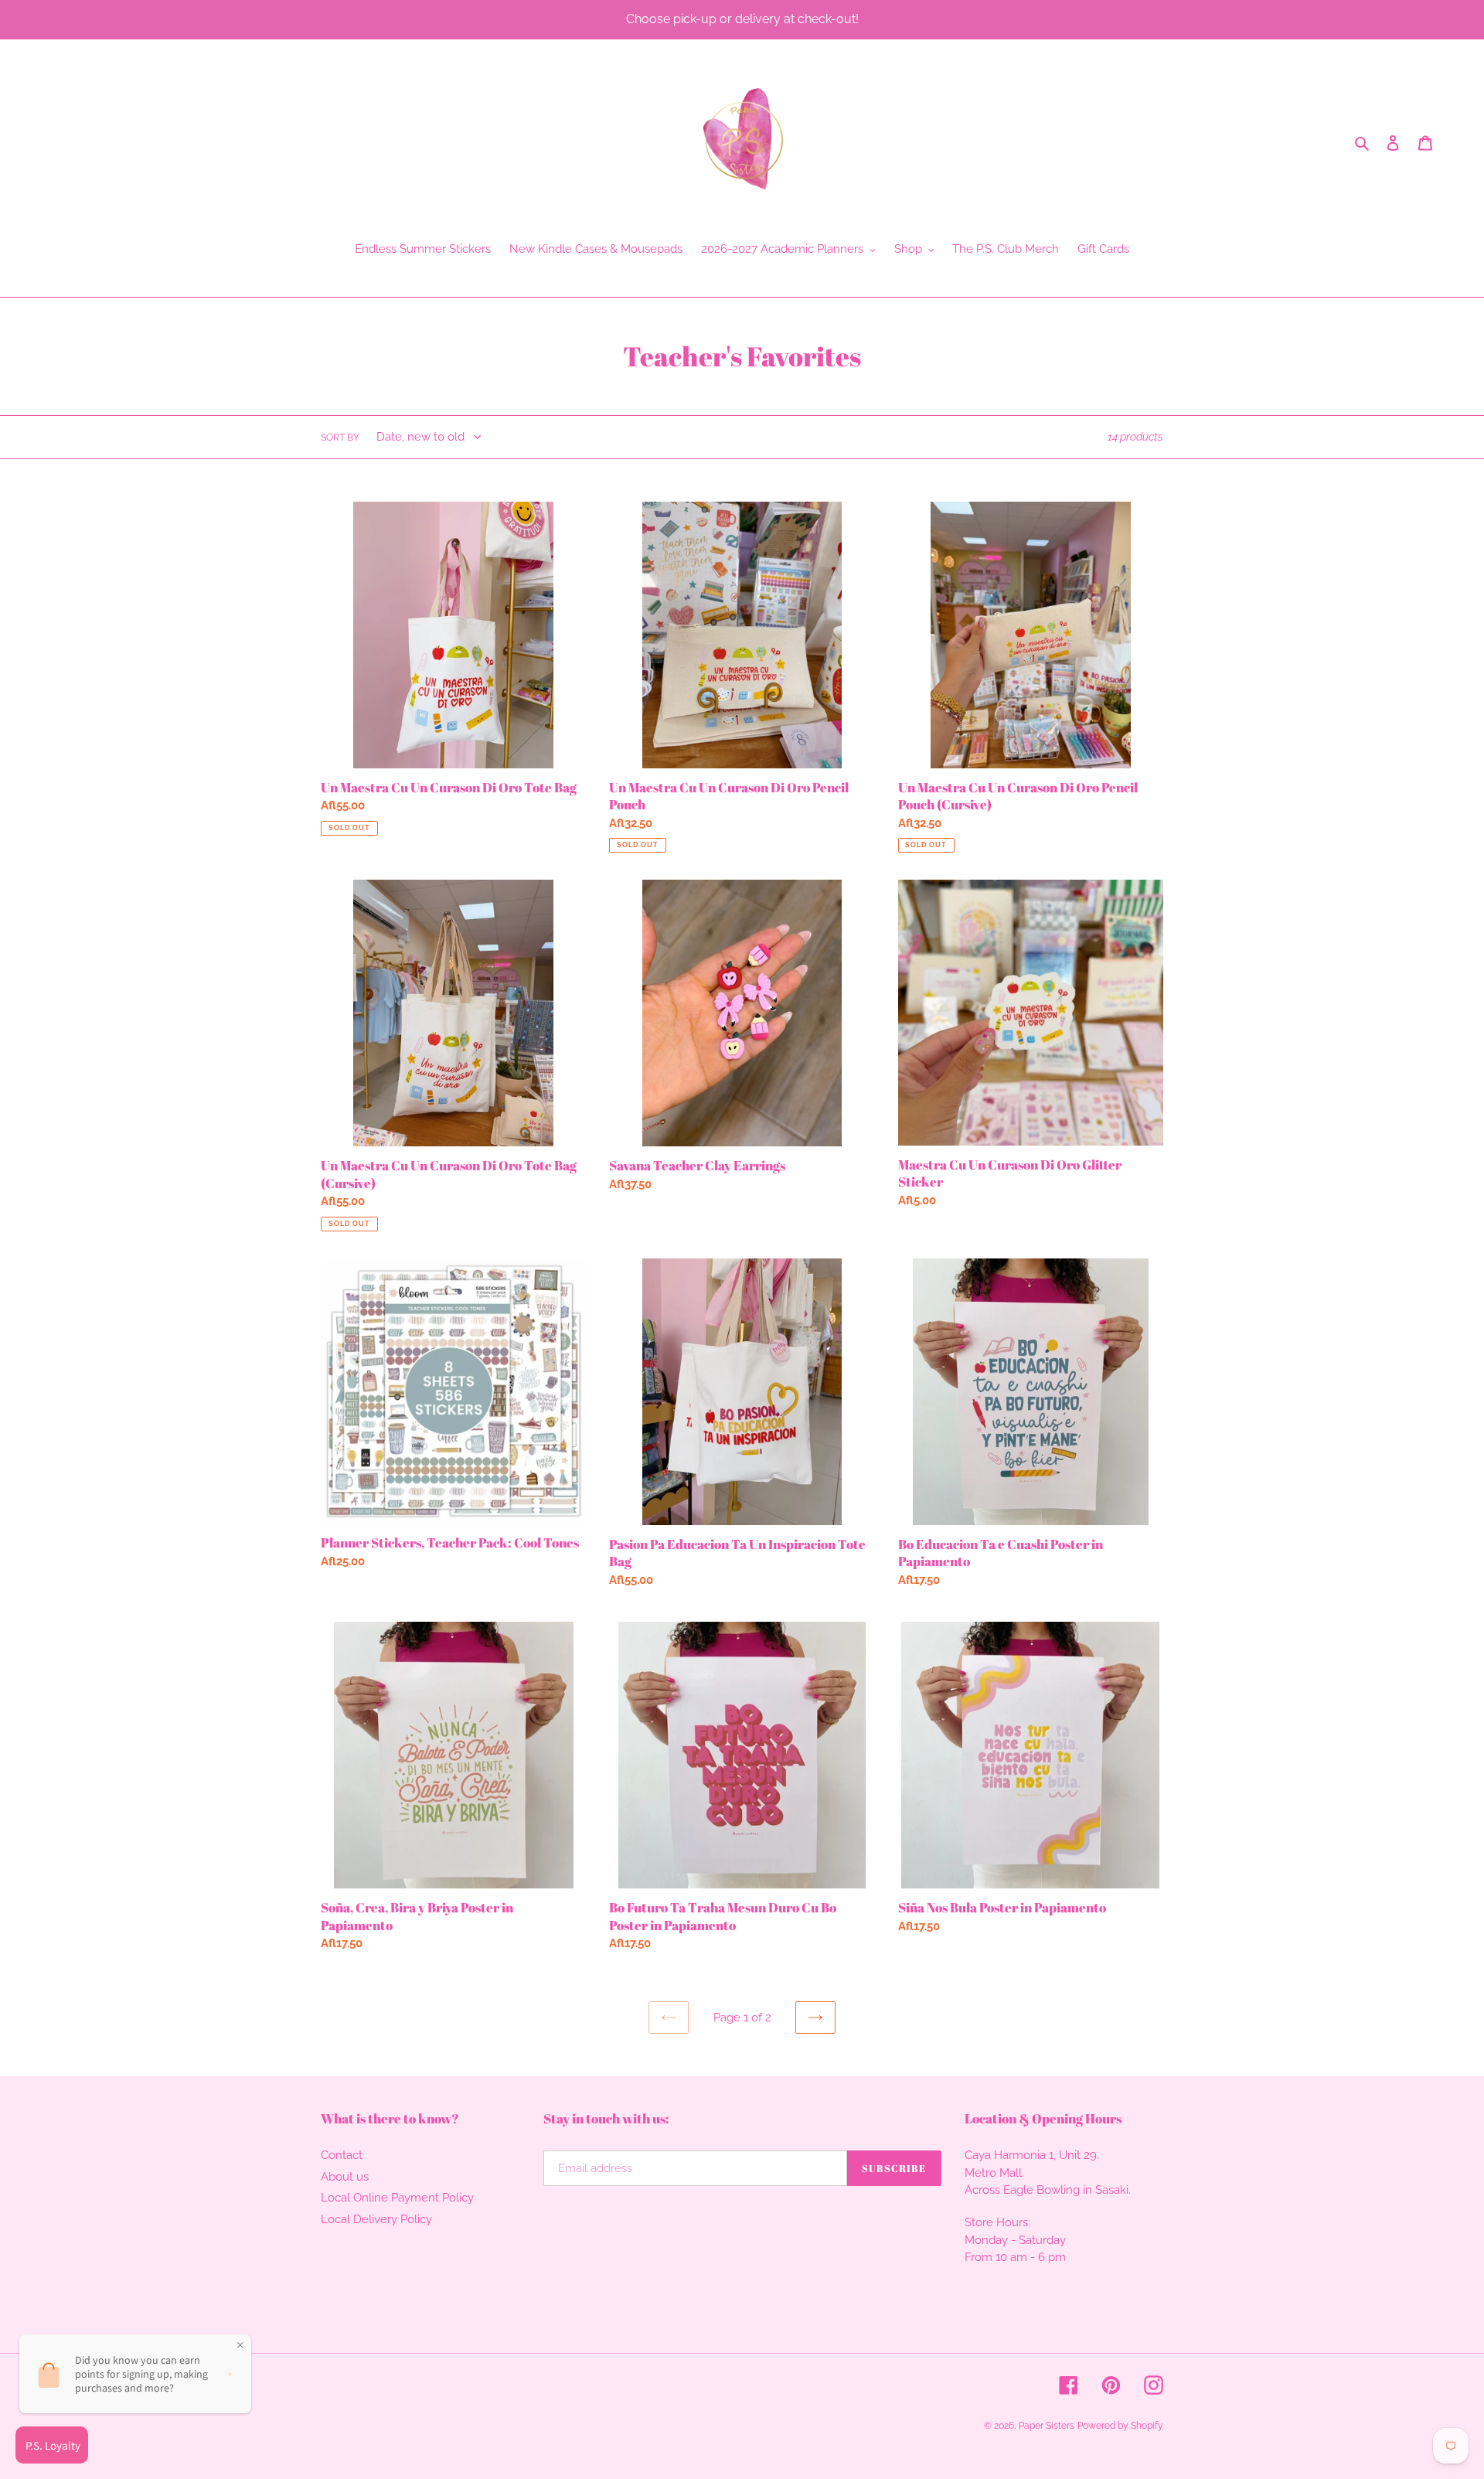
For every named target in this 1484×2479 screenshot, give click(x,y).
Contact (342, 2155)
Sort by (340, 438)
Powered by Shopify (1120, 2426)
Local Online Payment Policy (397, 2198)
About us (345, 2177)
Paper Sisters (1047, 2426)
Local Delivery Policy (376, 2219)
